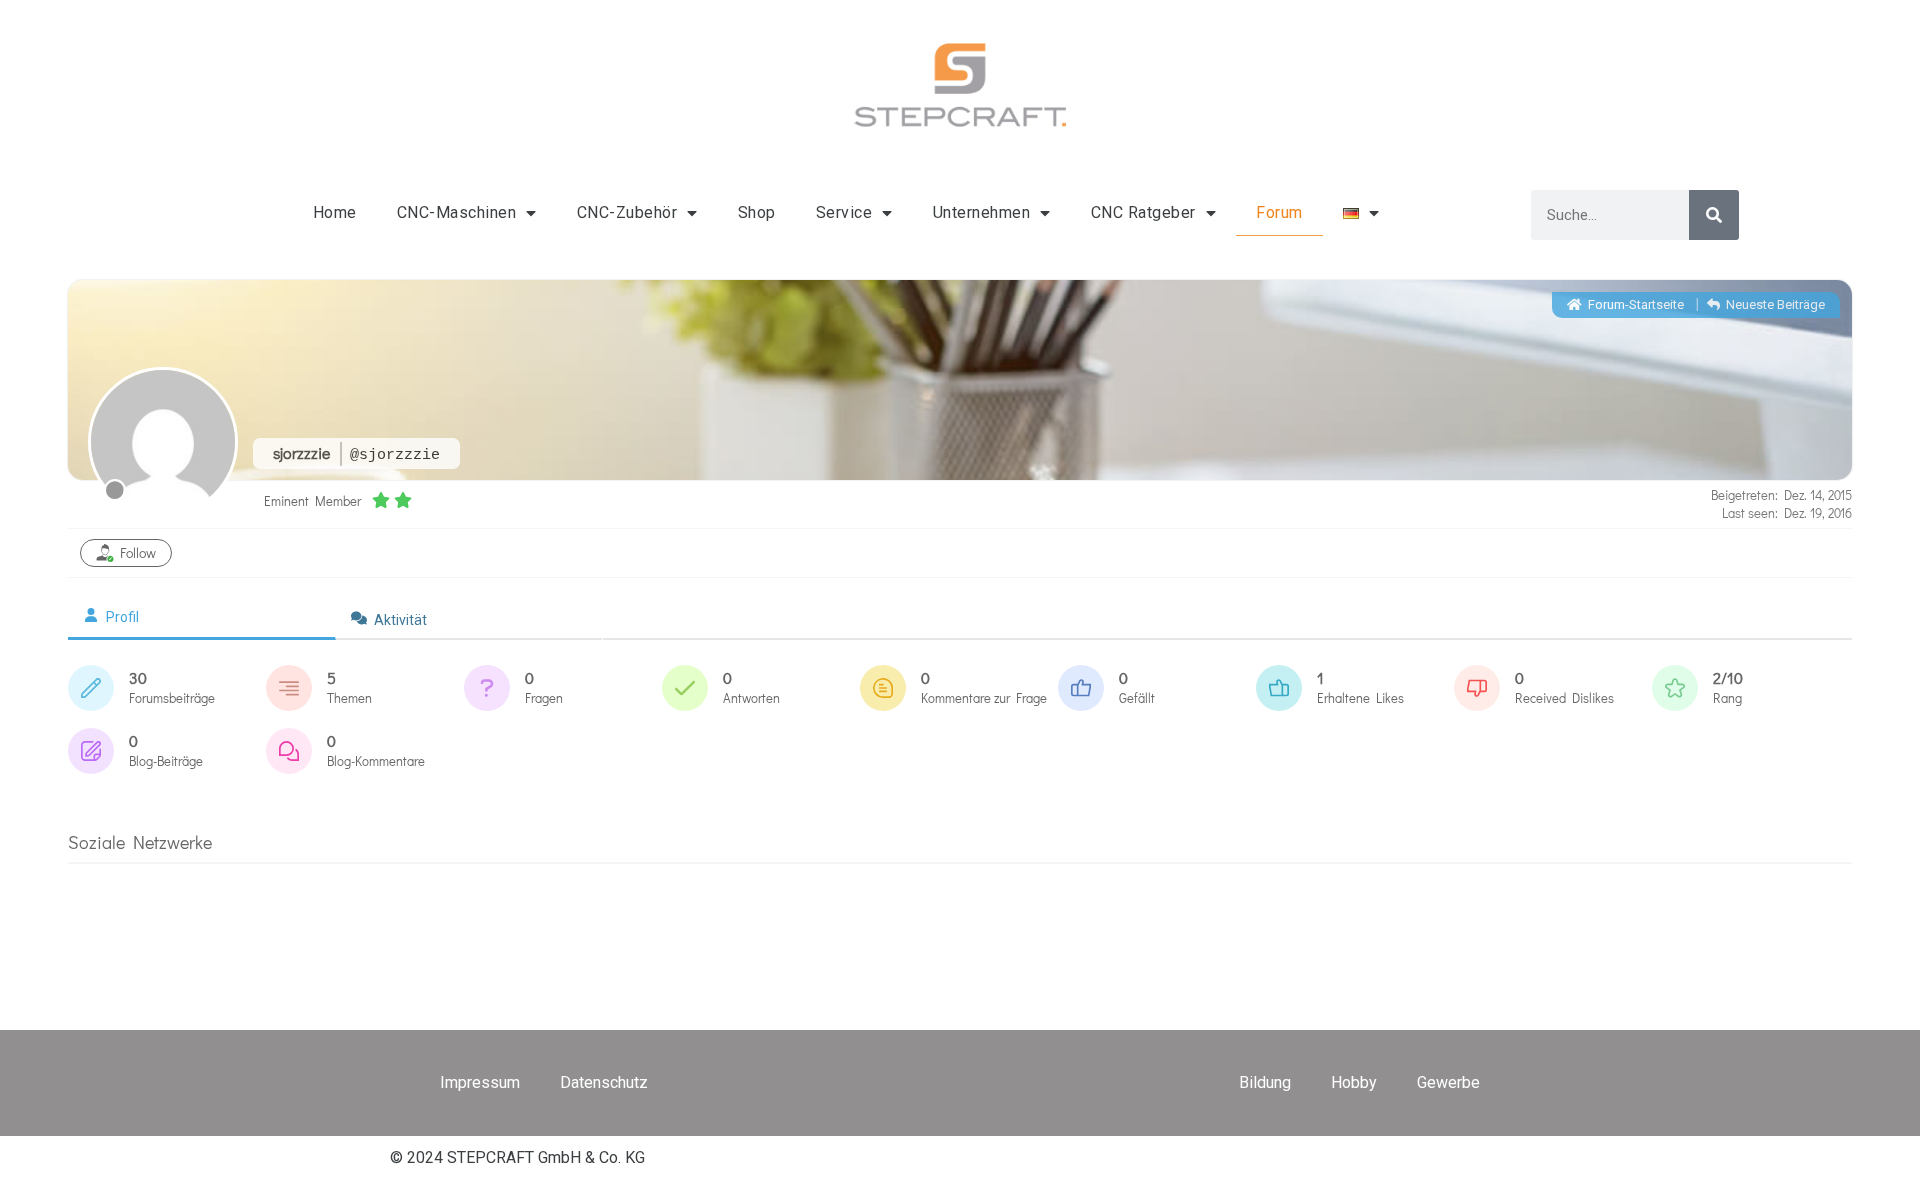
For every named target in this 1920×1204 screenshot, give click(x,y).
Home (335, 212)
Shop (757, 212)
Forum (1279, 212)
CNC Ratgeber (1143, 212)
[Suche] (1714, 215)
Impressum (480, 1082)
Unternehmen (982, 212)
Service (844, 212)
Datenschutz (604, 1082)
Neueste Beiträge (1774, 304)
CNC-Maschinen (457, 212)
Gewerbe (1448, 1082)
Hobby (1354, 1082)
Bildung (1265, 1082)
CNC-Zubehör (627, 212)
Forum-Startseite (1634, 304)
